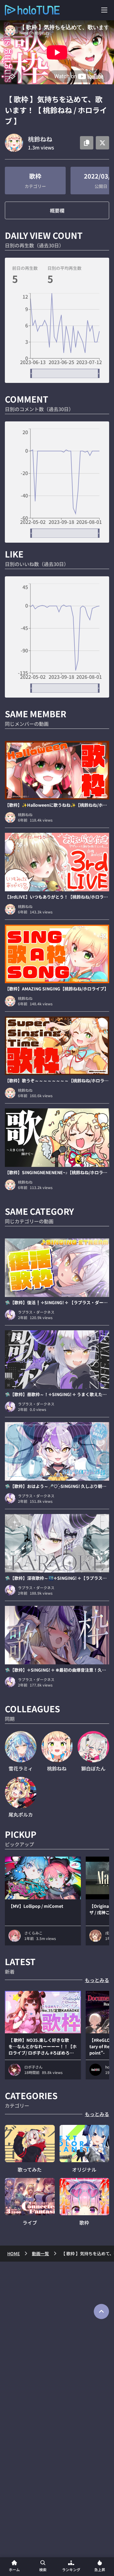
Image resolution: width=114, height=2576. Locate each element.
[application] (57, 336)
